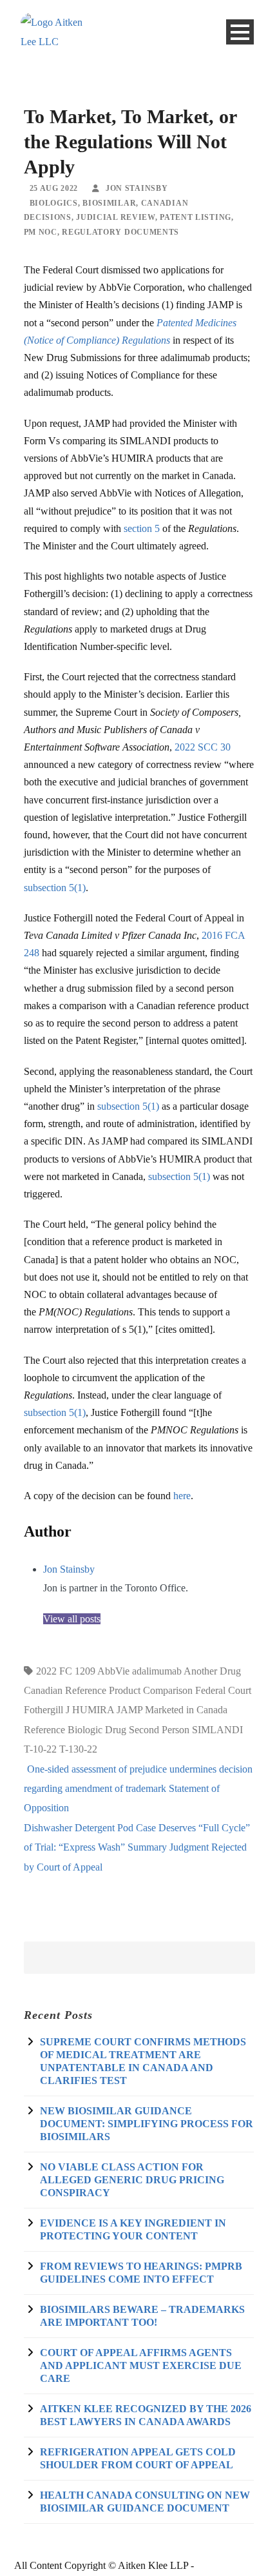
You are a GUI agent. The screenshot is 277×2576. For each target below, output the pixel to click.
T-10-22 (40, 1749)
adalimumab (157, 1671)
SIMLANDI (217, 1730)
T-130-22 (78, 1749)
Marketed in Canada (186, 1710)
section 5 (142, 528)
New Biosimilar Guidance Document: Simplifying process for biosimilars (147, 2124)
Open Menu (240, 32)
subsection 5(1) (55, 888)
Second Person (159, 1730)
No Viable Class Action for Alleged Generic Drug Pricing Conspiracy (132, 2180)
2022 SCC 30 (203, 747)
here (182, 1496)
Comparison (168, 1690)
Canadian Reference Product (82, 1690)
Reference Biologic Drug (75, 1730)
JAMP (129, 1710)
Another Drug (212, 1671)
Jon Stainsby (69, 1569)
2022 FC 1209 (66, 1671)
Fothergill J (47, 1710)
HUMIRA (93, 1710)
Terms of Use (224, 2565)
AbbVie (113, 1671)
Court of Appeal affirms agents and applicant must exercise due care (141, 2365)
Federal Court (223, 1690)
